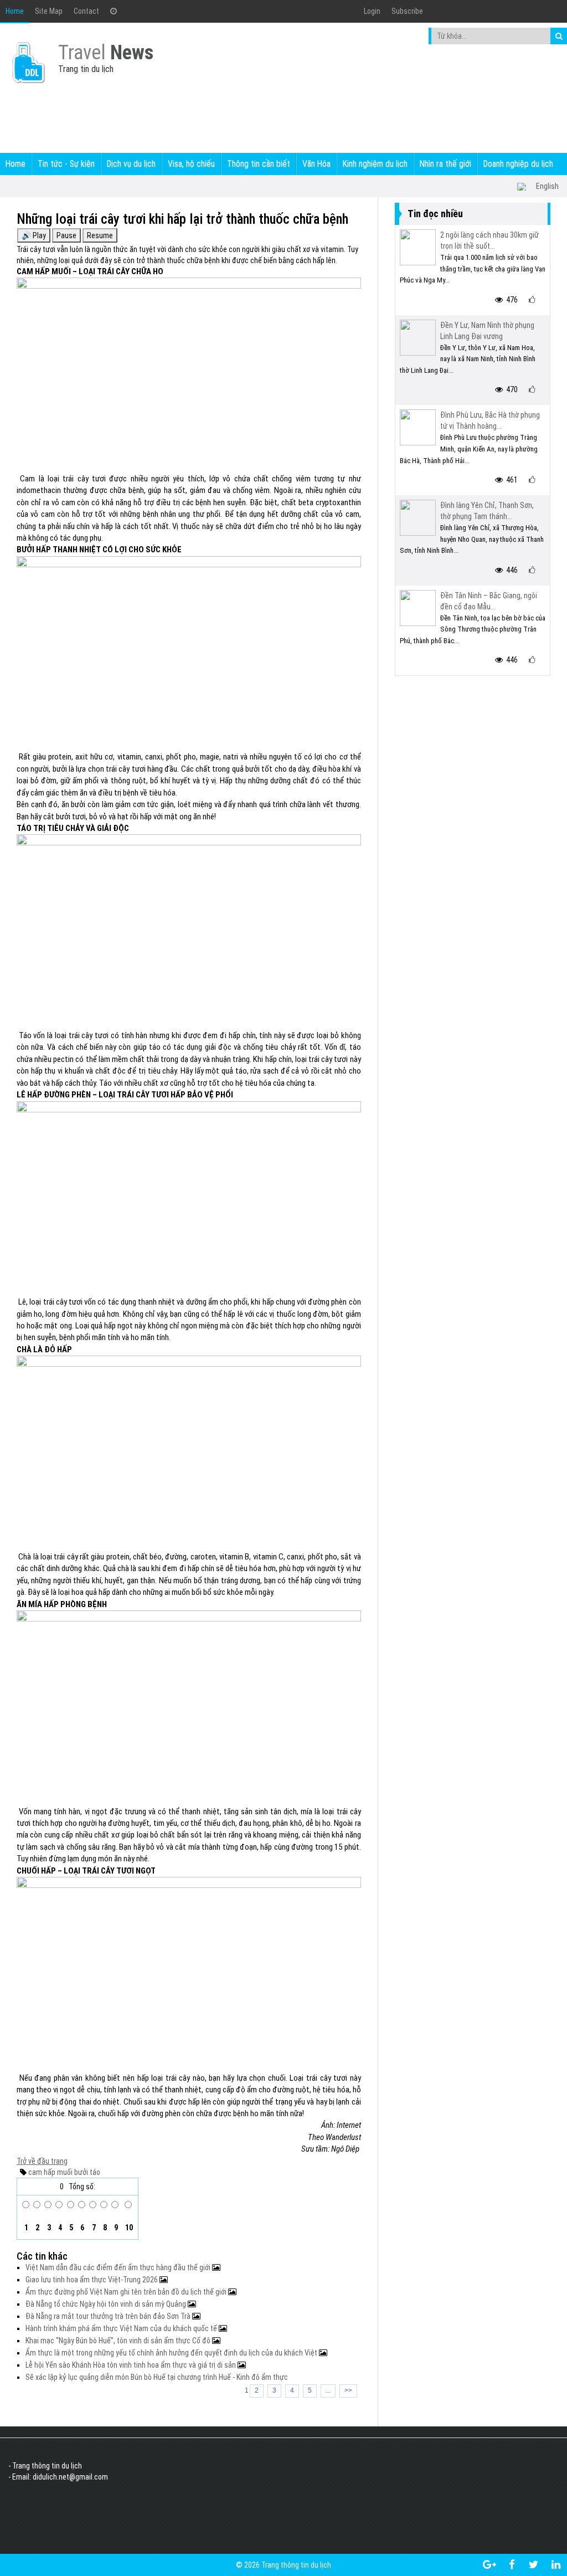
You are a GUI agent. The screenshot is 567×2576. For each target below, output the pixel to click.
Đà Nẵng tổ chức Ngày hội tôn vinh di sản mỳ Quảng (107, 2304)
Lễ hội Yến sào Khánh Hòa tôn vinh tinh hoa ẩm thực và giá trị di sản (132, 2365)
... (328, 2390)
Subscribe (407, 11)
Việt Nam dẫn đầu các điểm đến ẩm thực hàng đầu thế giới (119, 2267)
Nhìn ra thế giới (445, 164)
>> (348, 2390)
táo (94, 2172)
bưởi (80, 2172)
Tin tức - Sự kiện (66, 164)
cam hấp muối (50, 2172)
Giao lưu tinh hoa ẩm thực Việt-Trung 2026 (92, 2280)
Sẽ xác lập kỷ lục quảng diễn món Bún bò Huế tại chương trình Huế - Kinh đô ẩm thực (157, 2377)
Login (372, 11)
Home (15, 11)
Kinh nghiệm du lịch (375, 164)
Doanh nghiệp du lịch (518, 164)
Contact (86, 11)
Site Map (49, 11)
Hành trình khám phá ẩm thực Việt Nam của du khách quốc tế (122, 2328)
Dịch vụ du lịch (131, 164)
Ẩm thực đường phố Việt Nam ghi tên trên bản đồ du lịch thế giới (127, 2292)
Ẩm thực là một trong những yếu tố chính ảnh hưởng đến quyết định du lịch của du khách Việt (172, 2353)
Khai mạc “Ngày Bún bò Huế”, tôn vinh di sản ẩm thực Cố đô (119, 2341)
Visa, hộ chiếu (191, 164)
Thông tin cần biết (259, 164)
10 (128, 2228)
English (547, 186)
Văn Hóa (316, 164)
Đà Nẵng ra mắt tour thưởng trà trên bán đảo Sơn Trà (109, 2316)
